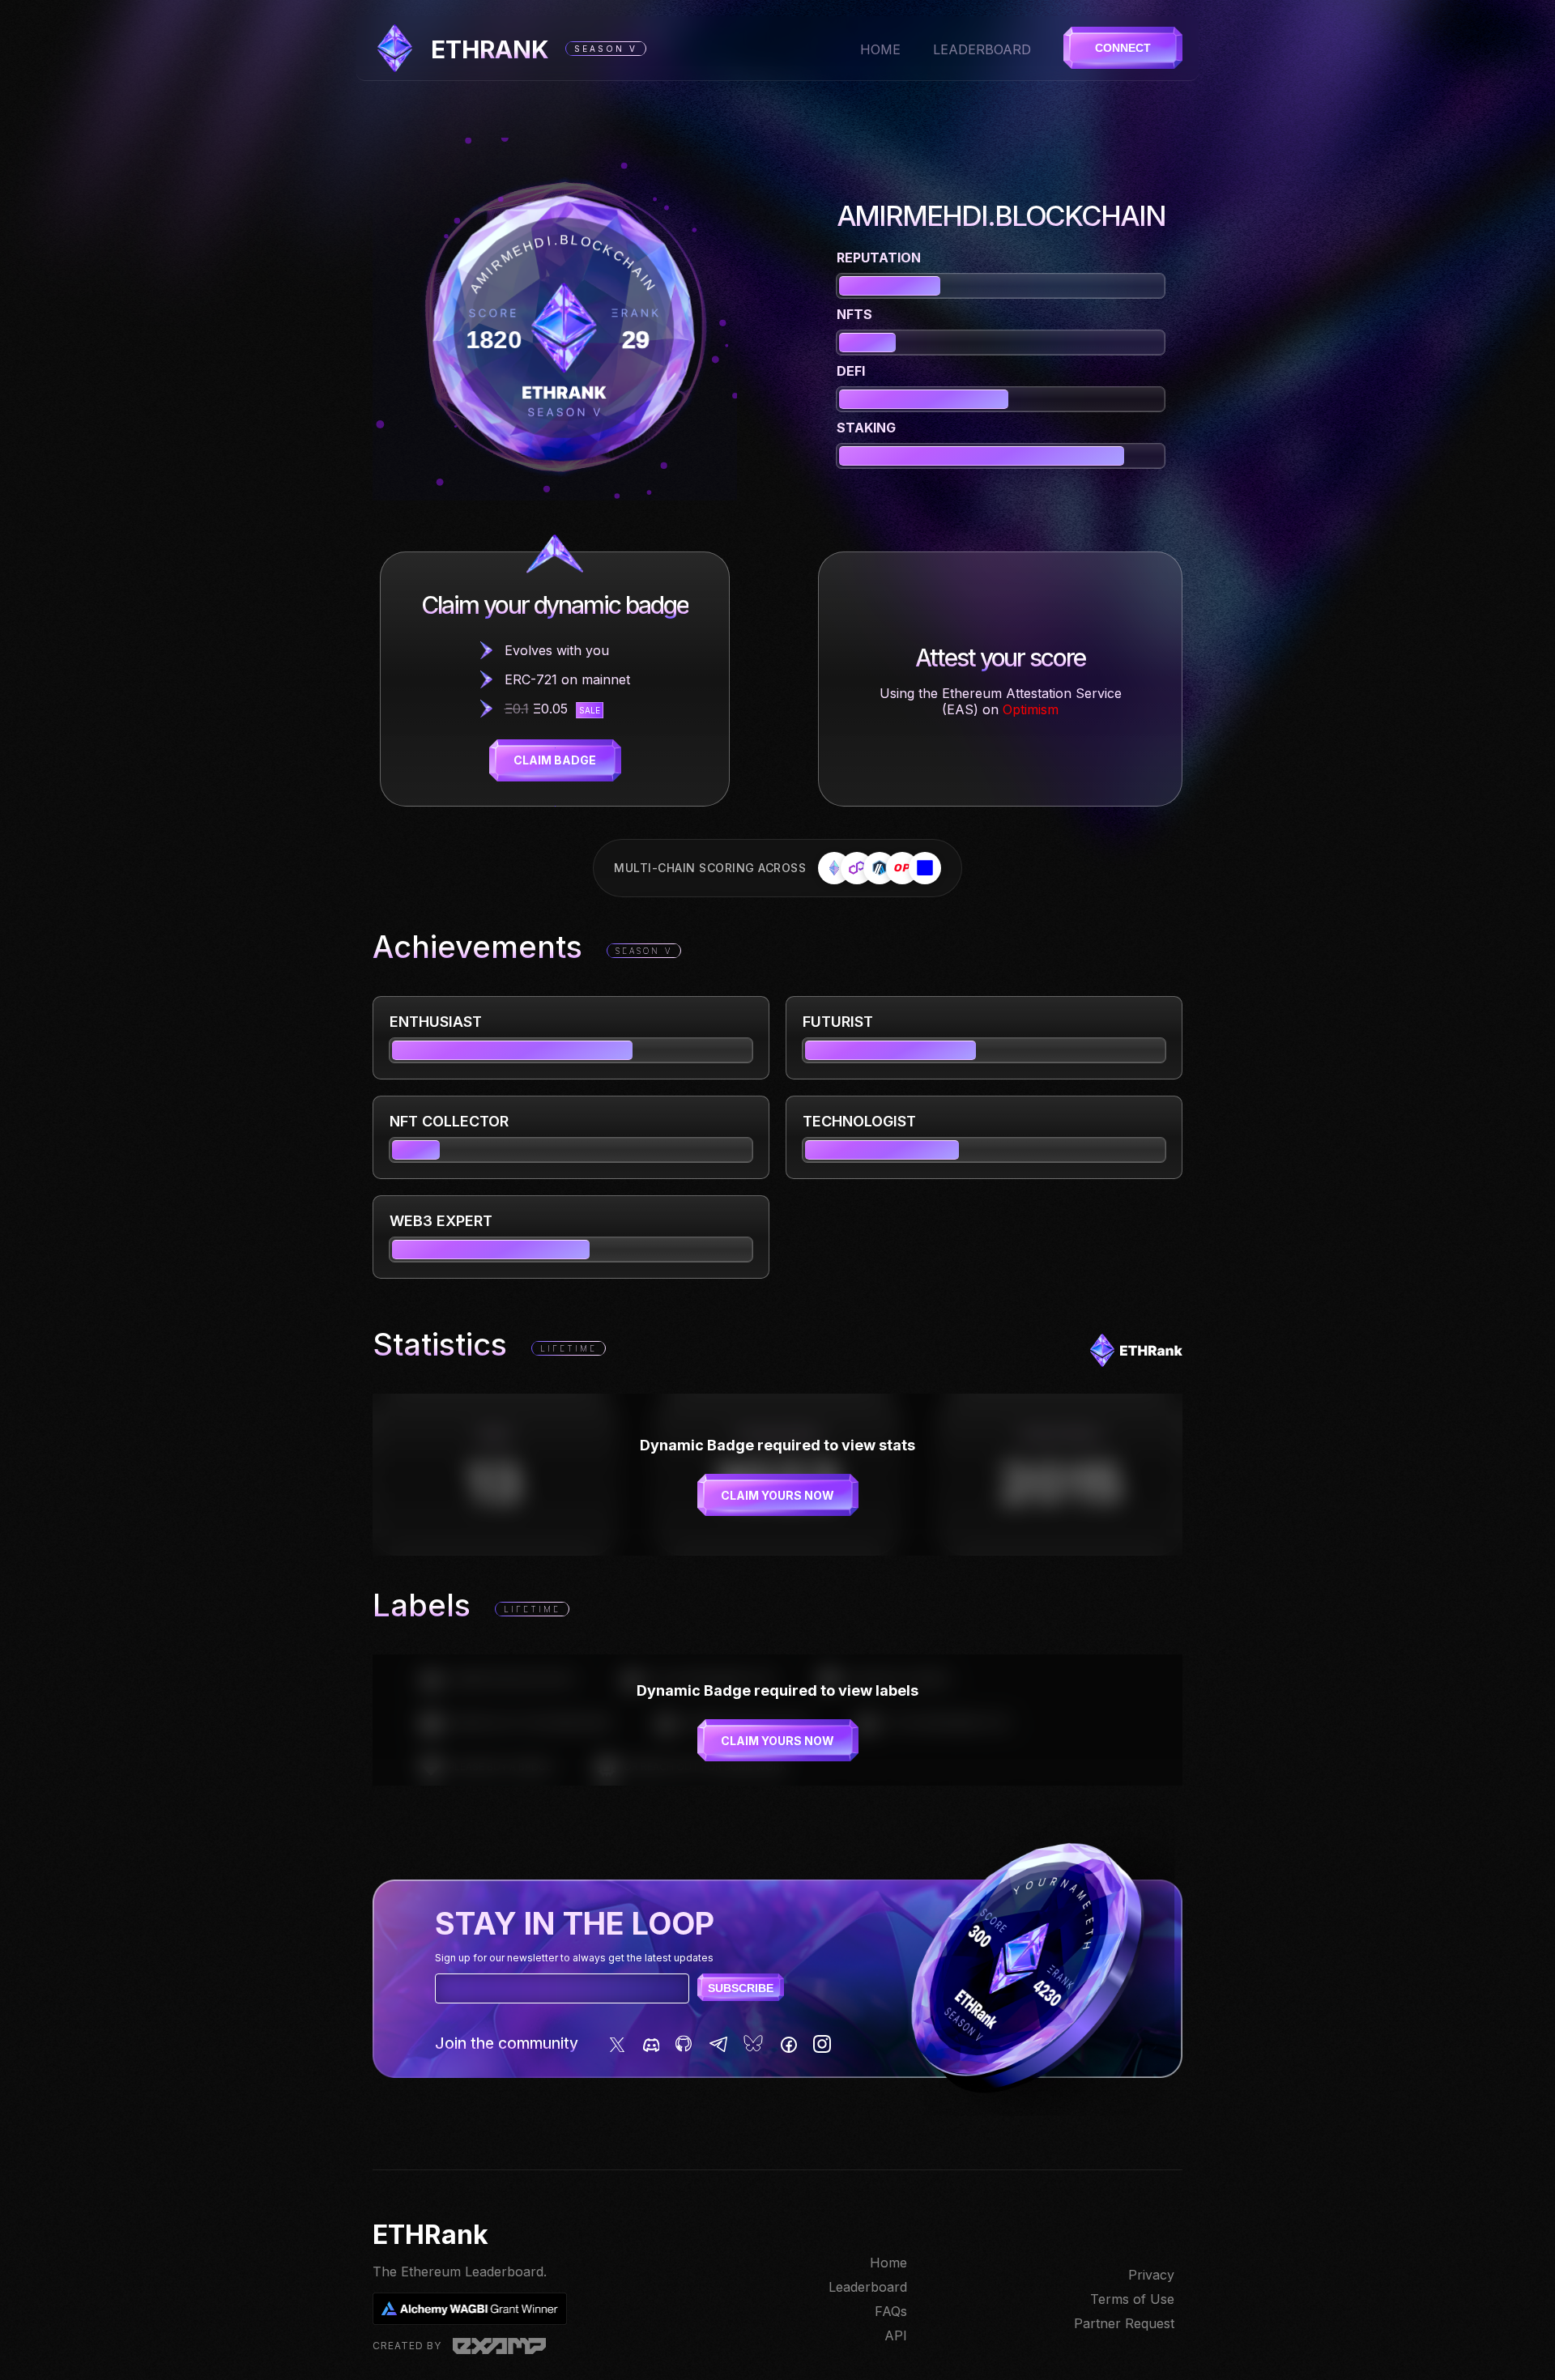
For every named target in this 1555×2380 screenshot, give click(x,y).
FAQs (891, 2311)
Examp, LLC (499, 2346)
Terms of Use (1132, 2299)
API (896, 2335)
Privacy (1151, 2275)
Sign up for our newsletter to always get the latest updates (574, 1958)
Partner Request (1124, 2323)
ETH (490, 49)
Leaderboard (982, 49)
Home (880, 49)
